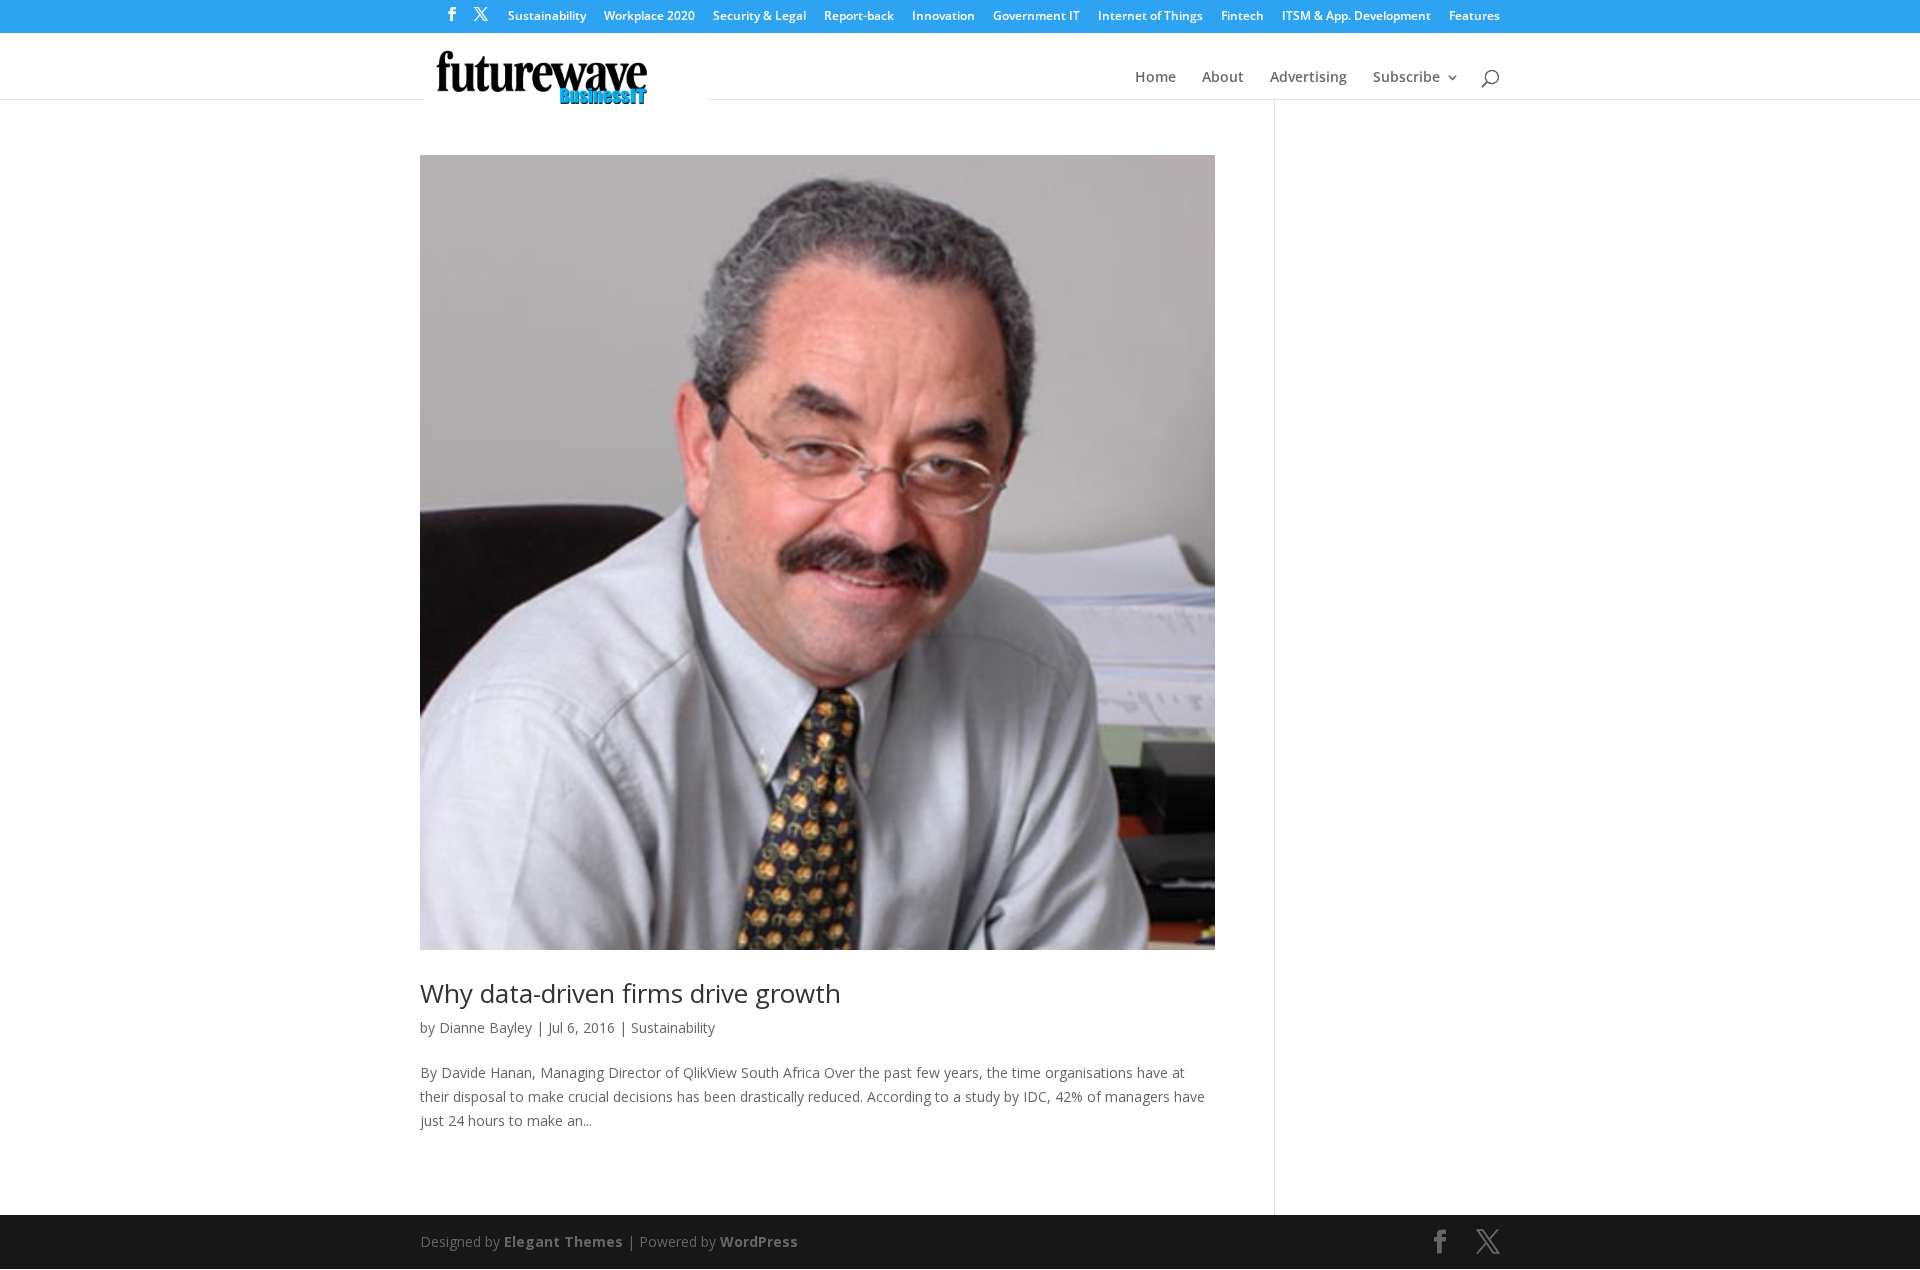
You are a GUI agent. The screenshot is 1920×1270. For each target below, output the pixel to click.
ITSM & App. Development (1356, 17)
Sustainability (547, 17)
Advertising (1308, 78)
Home (1155, 78)
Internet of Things (1150, 17)
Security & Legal (759, 17)
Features (1474, 17)
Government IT (1036, 17)
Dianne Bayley (485, 1027)
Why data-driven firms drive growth (630, 993)
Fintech (1242, 17)
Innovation (943, 17)
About (1223, 78)
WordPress (759, 1241)
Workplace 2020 (649, 17)
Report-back (859, 17)
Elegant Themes (563, 1241)
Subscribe (1406, 78)
